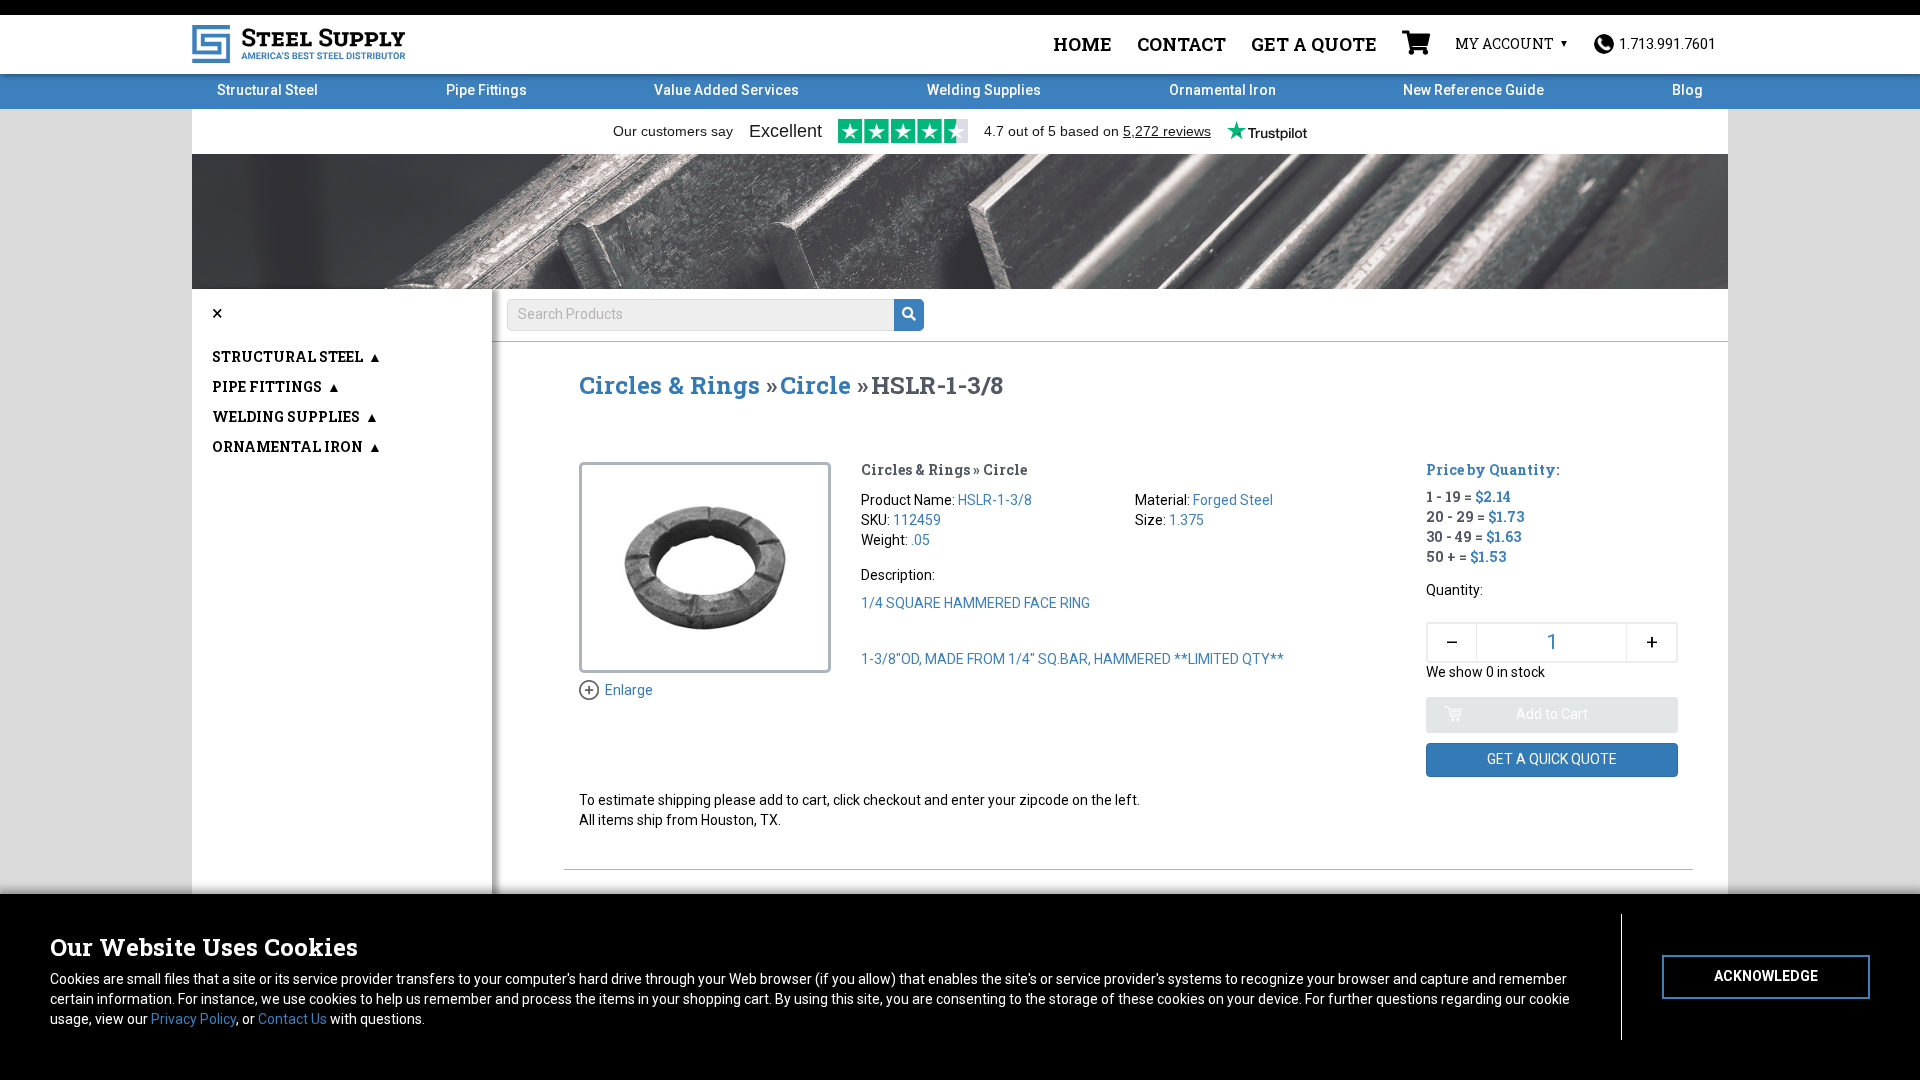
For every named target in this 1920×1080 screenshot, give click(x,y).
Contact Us (292, 1019)
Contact (1181, 44)
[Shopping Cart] (1416, 45)
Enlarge (629, 690)
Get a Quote (1314, 44)
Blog (1687, 90)
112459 (917, 520)
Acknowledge (1766, 976)
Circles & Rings (669, 385)
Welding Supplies (984, 90)
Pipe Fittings (486, 90)
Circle (815, 385)
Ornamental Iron (1222, 90)
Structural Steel (267, 90)
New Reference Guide (1473, 90)
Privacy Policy (193, 1019)
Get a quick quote (1552, 759)
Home (1082, 44)
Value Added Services (726, 90)
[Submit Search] (909, 315)
